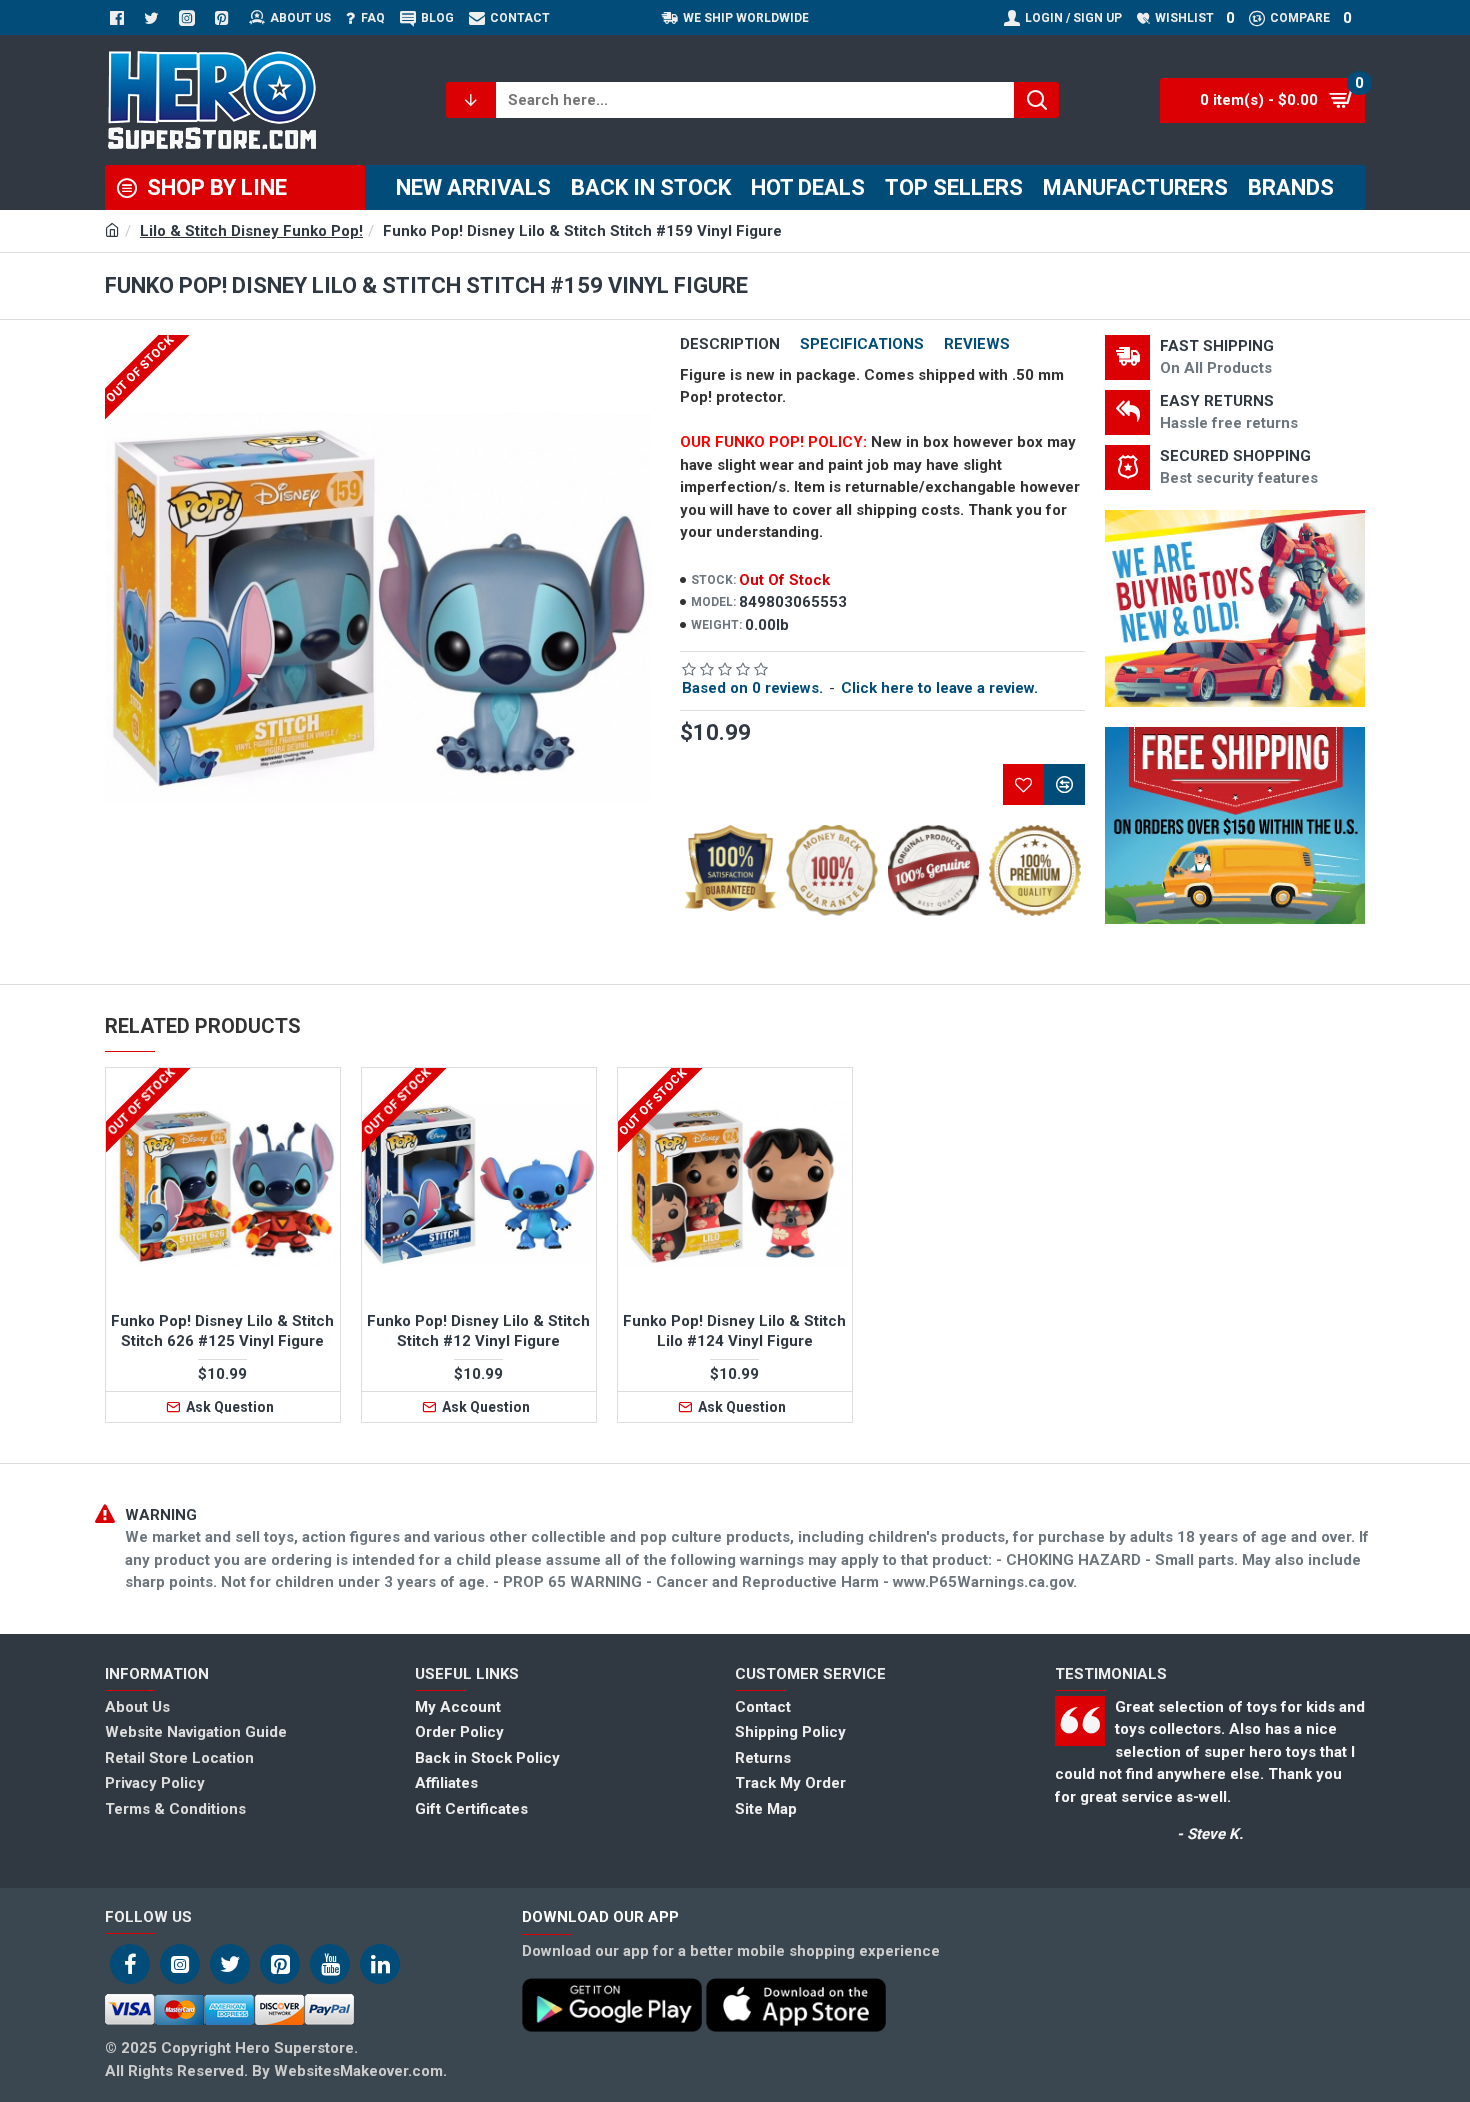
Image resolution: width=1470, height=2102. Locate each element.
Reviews (977, 344)
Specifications (862, 344)
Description (730, 344)
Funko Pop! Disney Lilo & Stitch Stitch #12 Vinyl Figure (478, 1331)
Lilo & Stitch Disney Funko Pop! (251, 231)
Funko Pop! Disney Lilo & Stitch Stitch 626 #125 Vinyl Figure (222, 1331)
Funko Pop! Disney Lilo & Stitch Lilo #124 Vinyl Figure (734, 1331)
